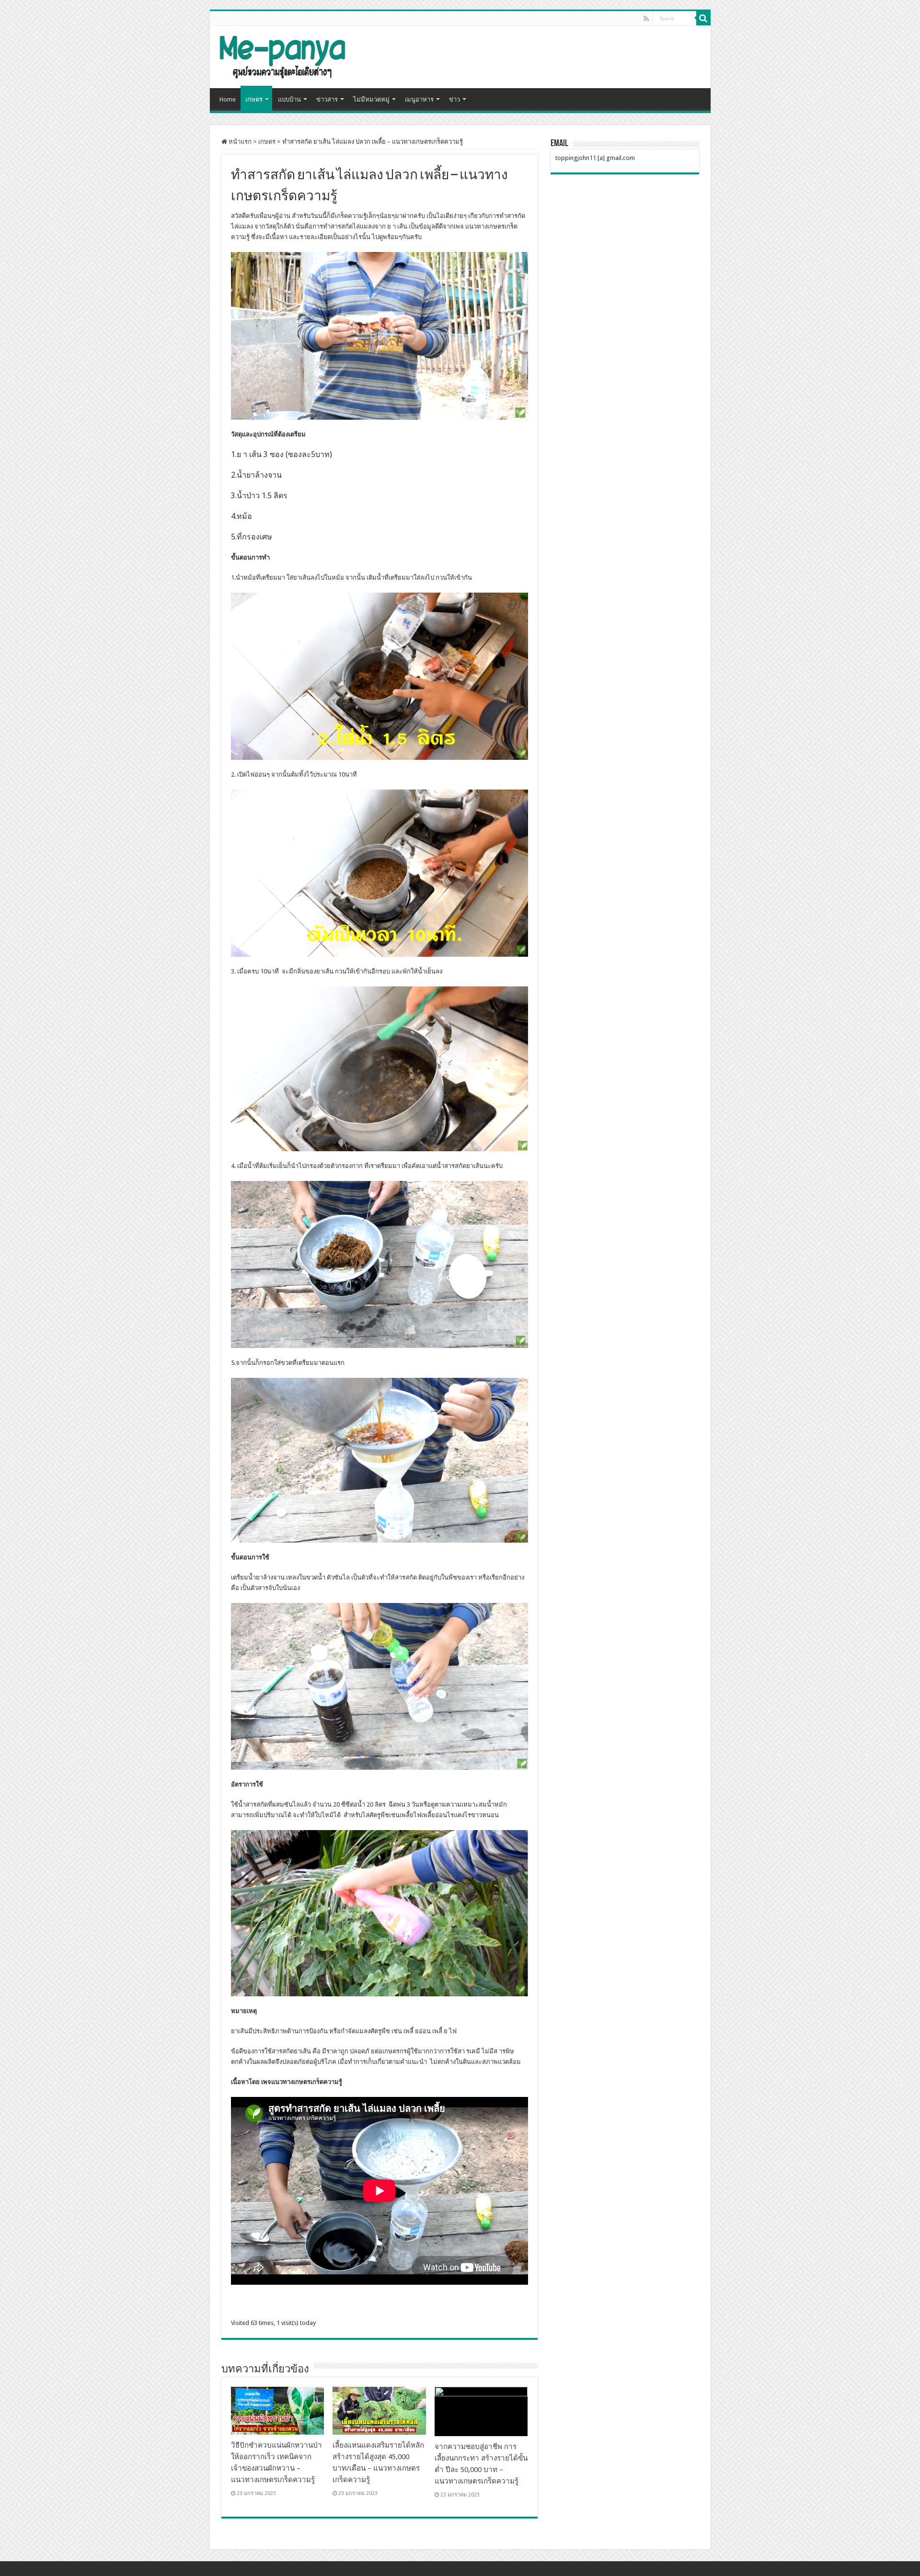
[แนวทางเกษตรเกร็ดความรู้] (282, 55)
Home (228, 99)
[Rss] (646, 19)
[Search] (703, 18)
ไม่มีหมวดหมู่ (371, 99)
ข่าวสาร (327, 99)
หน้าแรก (239, 142)
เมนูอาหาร (419, 99)
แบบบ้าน (289, 99)
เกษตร (254, 99)
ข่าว (454, 99)
